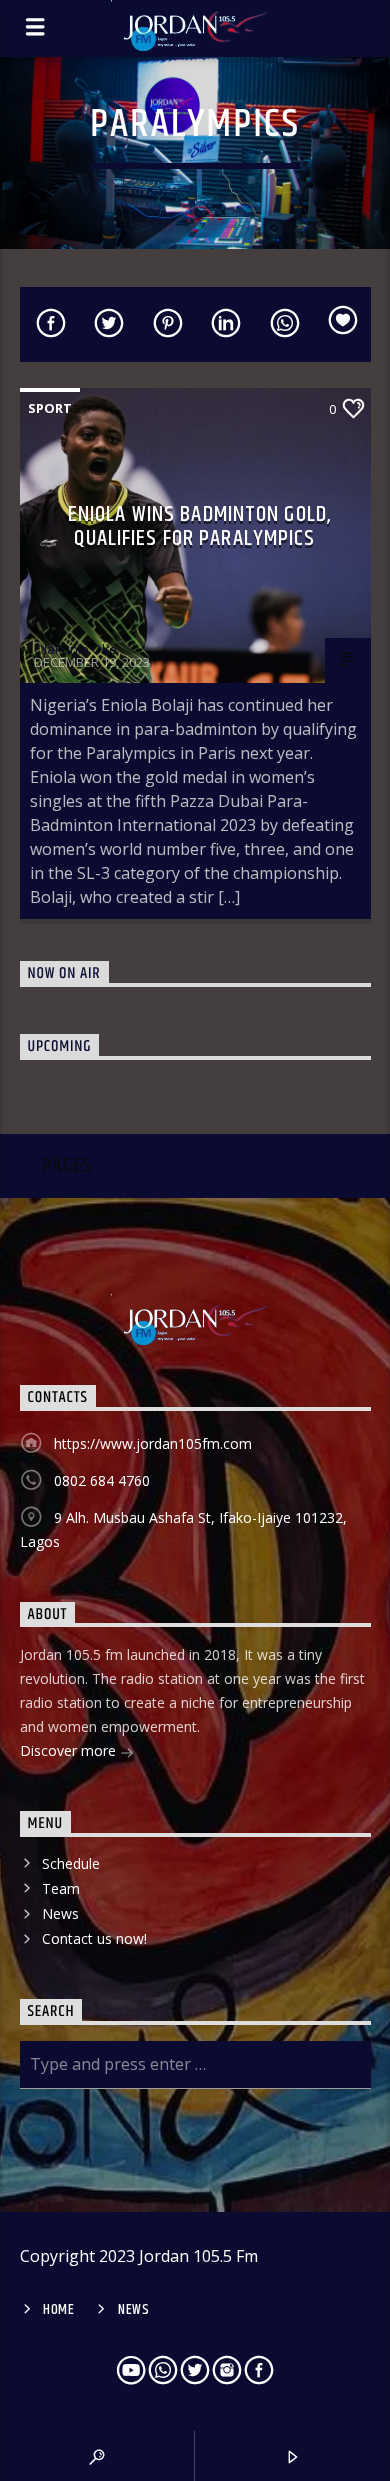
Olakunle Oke (75, 649)
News (60, 1913)
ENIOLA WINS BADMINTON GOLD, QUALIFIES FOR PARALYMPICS (200, 526)
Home (59, 2310)
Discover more (70, 1750)
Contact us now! (94, 1938)
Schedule (71, 1863)
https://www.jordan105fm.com (153, 1443)
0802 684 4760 (102, 1480)
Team (61, 1888)
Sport (50, 408)
